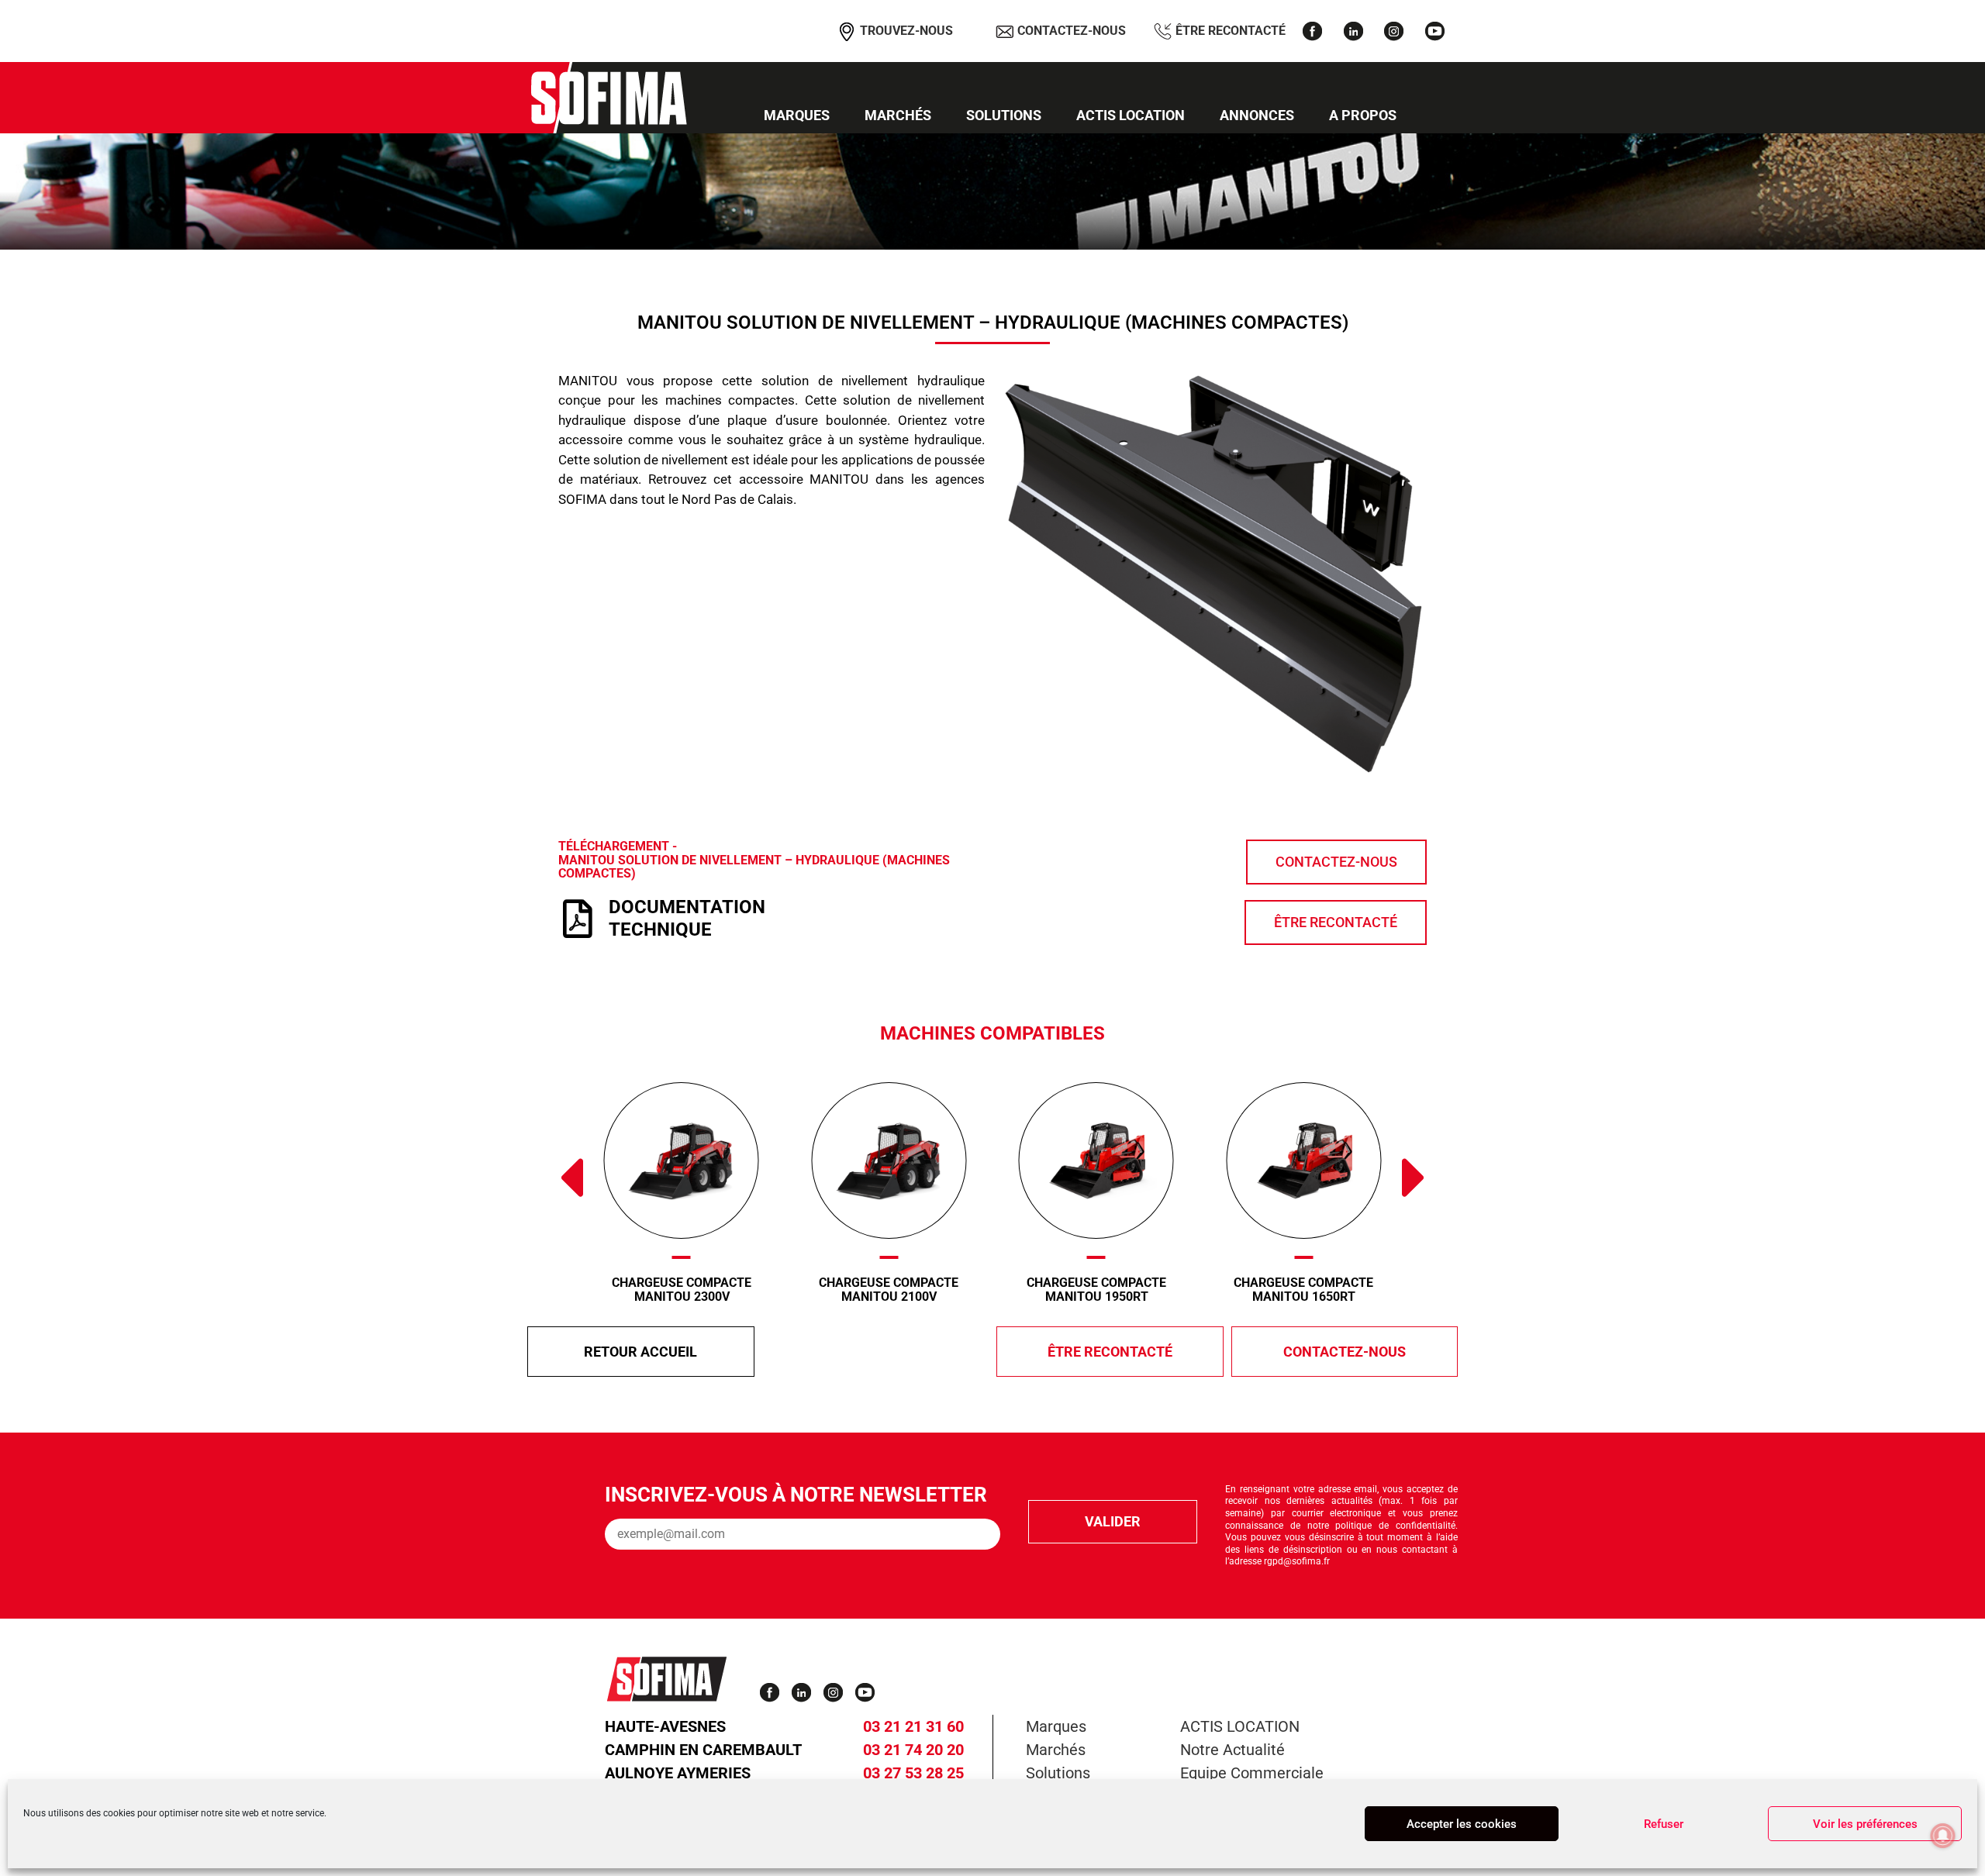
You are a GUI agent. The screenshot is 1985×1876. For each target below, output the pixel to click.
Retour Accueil (640, 1352)
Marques (797, 115)
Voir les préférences (1865, 1824)
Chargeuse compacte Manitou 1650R (1352, 1290)
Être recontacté (1229, 30)
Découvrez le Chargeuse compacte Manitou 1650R (1352, 1160)
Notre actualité (1232, 1750)
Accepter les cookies (1462, 1824)
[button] (571, 1178)
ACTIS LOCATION (1131, 115)
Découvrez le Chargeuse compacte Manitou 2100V (730, 1160)
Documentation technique (687, 918)
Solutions (1004, 115)
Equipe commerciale (1252, 1773)
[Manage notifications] (1943, 1836)
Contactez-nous (1070, 30)
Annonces (1257, 115)
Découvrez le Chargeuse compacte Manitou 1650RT (1145, 1160)
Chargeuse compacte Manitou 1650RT (1144, 1290)
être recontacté (1110, 1352)
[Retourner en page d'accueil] (609, 98)
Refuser (1664, 1824)
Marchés (898, 115)
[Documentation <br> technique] (578, 919)
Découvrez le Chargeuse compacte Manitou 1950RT (937, 1160)
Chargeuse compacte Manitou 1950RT (937, 1290)
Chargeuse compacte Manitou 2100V (730, 1290)
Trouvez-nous (905, 30)
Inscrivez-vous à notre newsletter (796, 1495)
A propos (1363, 115)
